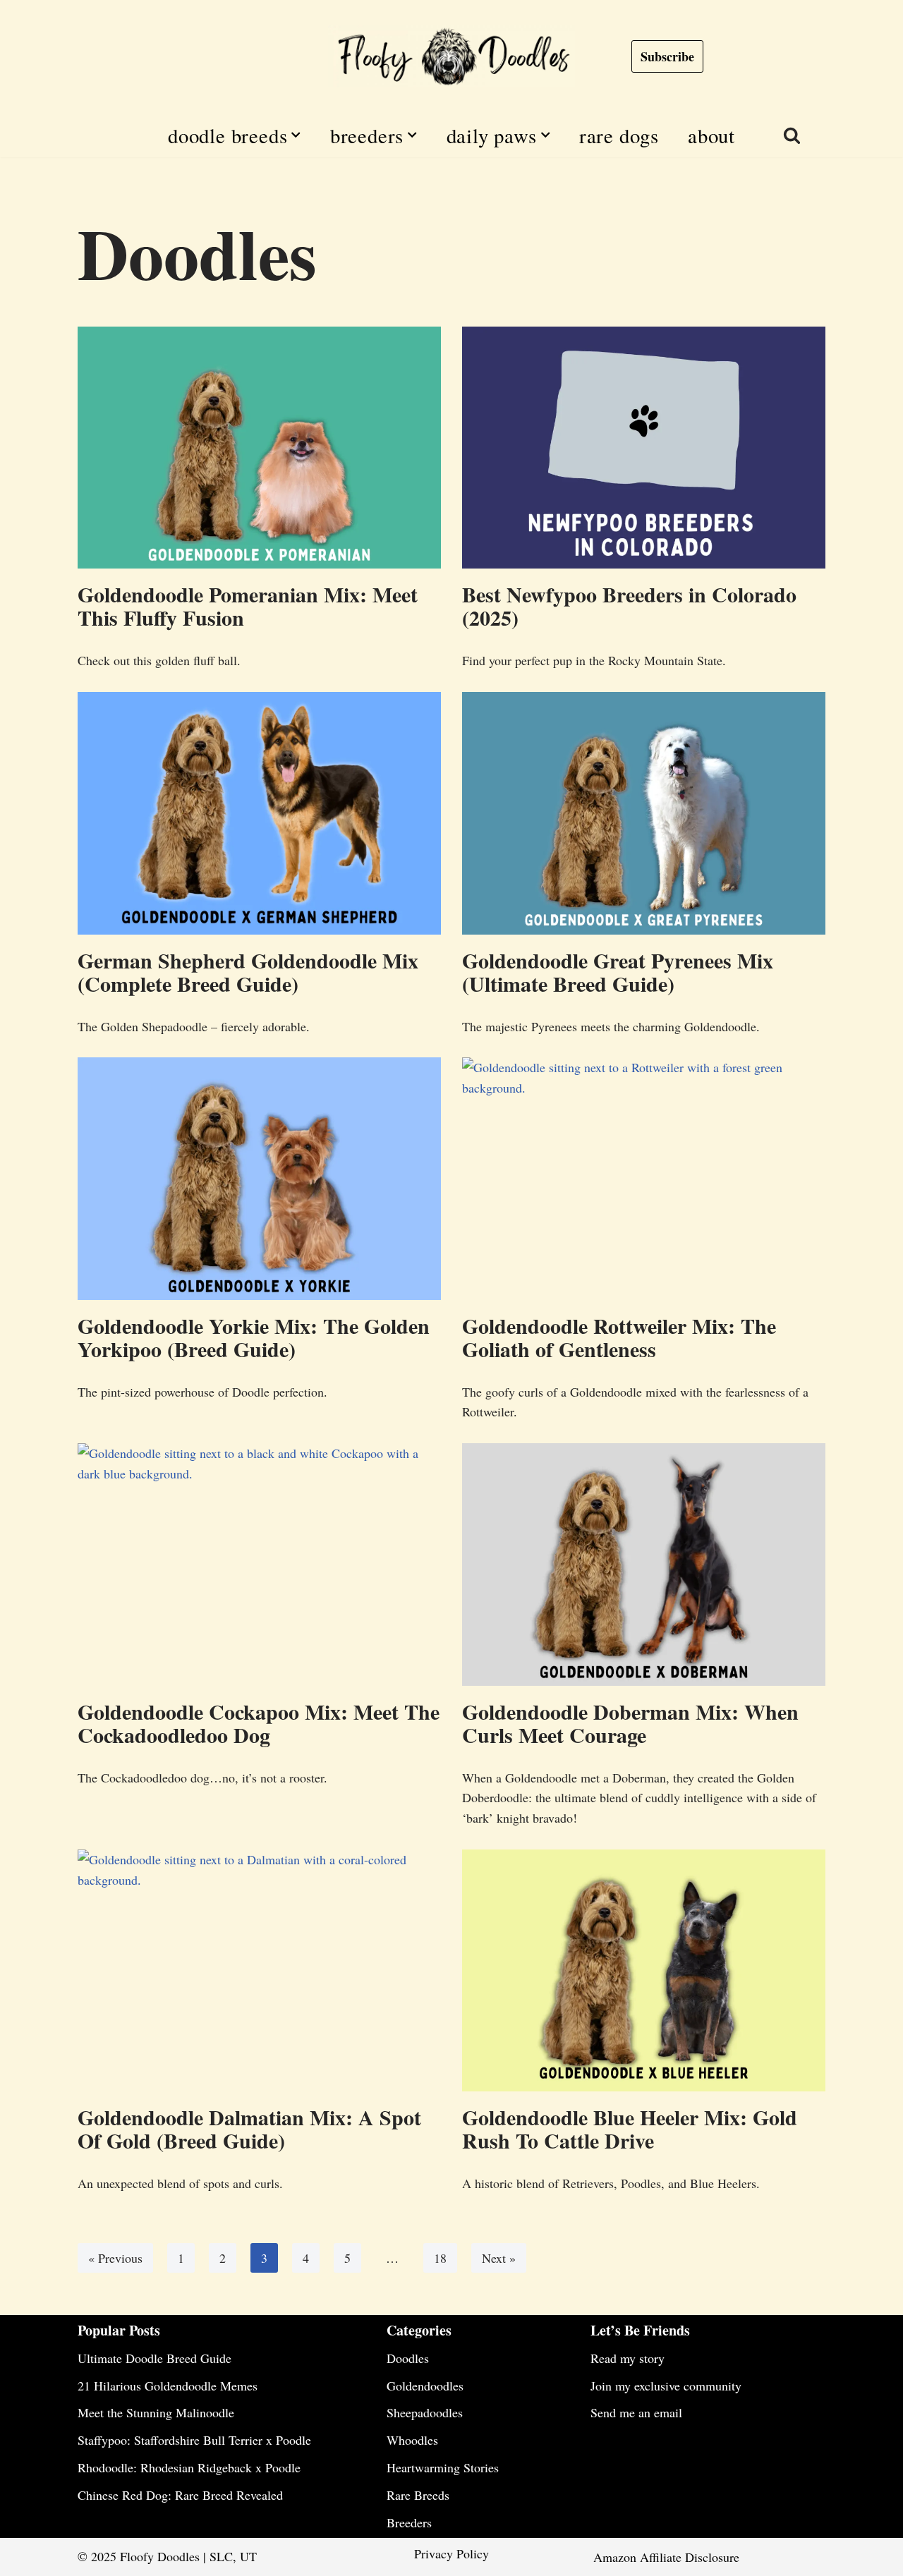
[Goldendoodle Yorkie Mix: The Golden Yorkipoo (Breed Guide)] (259, 1178)
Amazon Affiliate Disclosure (666, 2557)
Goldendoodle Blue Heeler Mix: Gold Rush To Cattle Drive (630, 2128)
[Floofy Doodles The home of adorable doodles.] (451, 56)
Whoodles (412, 2440)
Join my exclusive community (666, 2386)
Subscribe (667, 56)
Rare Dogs (619, 135)
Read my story (628, 2358)
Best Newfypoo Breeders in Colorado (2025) (629, 606)
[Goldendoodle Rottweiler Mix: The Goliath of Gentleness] (644, 1178)
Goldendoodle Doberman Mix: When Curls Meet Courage (630, 1723)
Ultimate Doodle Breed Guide (154, 2358)
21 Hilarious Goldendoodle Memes (168, 2386)
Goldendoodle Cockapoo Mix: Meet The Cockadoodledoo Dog (259, 1723)
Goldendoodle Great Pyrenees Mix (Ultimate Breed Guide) (618, 972)
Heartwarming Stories (443, 2467)
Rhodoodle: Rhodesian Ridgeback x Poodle (189, 2467)
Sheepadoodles (425, 2412)
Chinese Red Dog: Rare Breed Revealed (180, 2495)
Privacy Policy (451, 2553)
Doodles (408, 2358)
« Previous (115, 2258)
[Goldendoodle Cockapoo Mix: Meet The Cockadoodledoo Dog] (259, 1564)
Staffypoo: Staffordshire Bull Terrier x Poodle (194, 2440)
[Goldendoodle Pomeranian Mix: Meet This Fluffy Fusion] (259, 448)
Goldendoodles (425, 2386)
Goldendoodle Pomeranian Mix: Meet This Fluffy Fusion (248, 606)
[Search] (792, 135)
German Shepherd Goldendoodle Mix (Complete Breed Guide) (248, 972)
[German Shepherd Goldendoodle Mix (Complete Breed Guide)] (259, 813)
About (711, 135)
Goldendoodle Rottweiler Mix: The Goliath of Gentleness (619, 1337)
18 (440, 2258)
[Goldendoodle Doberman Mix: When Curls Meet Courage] (644, 1564)
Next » (499, 2258)
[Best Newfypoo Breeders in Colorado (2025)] (644, 448)
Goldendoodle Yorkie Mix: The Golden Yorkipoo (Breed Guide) (254, 1337)
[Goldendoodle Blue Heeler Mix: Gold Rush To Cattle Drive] (644, 1970)
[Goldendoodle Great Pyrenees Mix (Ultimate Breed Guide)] (644, 813)
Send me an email (636, 2412)
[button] (296, 135)
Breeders (409, 2522)
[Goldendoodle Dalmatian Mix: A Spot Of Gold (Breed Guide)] (259, 1970)
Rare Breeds (418, 2495)
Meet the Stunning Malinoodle (156, 2412)
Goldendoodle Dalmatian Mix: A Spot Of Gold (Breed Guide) (249, 2128)
